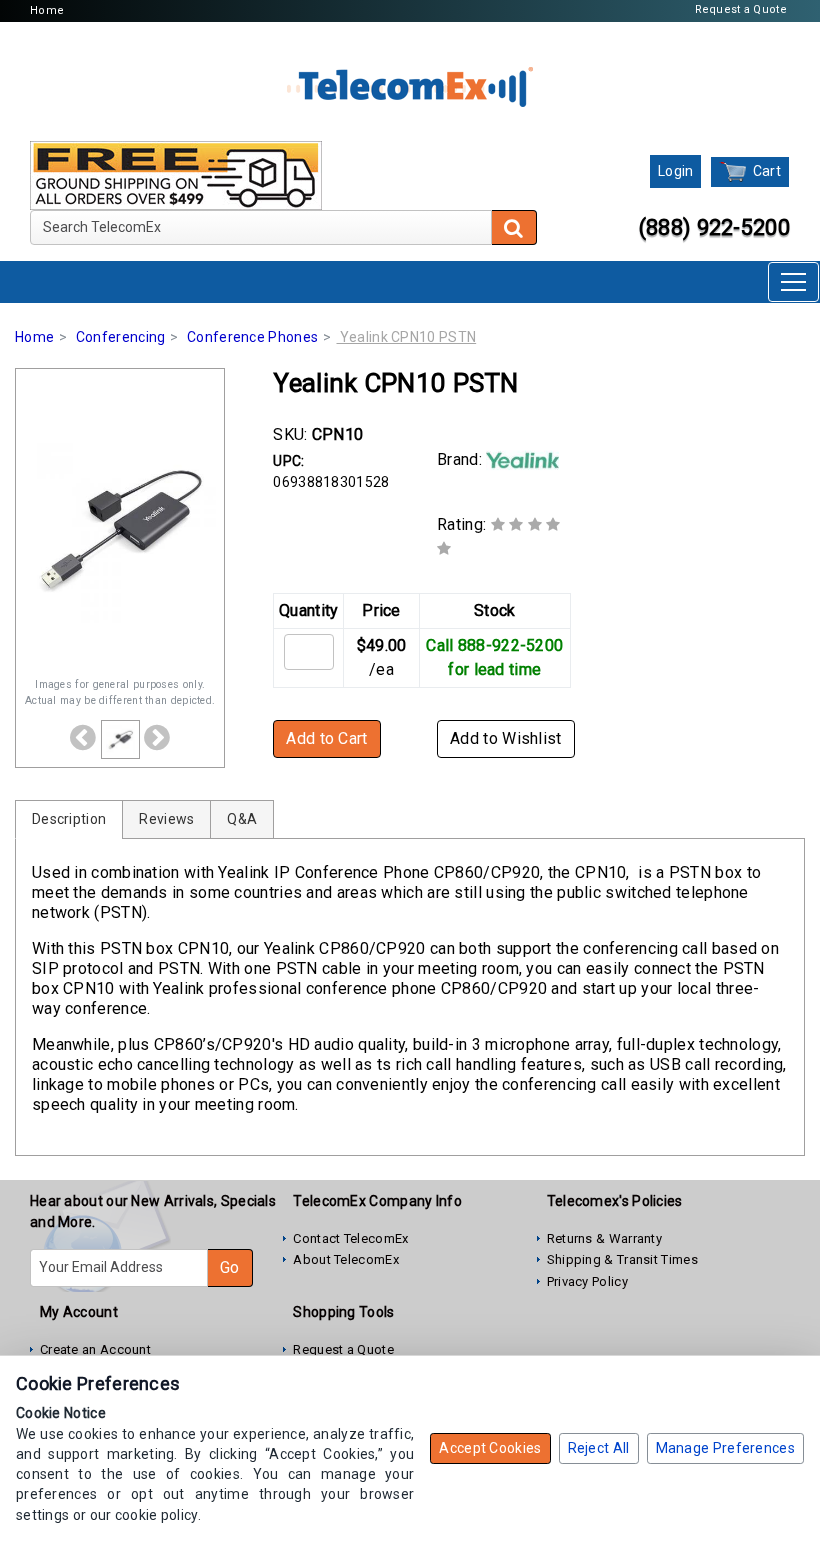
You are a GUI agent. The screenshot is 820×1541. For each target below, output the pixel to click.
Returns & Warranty (604, 1238)
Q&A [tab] (242, 819)
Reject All (599, 1448)
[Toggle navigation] (793, 282)
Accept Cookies (490, 1448)
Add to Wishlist (506, 738)
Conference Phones (252, 337)
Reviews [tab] (166, 819)
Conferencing (121, 337)
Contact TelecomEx (350, 1238)
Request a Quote (741, 9)
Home (47, 10)
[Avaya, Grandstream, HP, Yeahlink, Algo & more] (410, 85)
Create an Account (95, 1349)
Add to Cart (326, 738)
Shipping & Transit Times (622, 1259)
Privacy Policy (587, 1281)
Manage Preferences (725, 1448)
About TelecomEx (346, 1259)
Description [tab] (69, 819)
